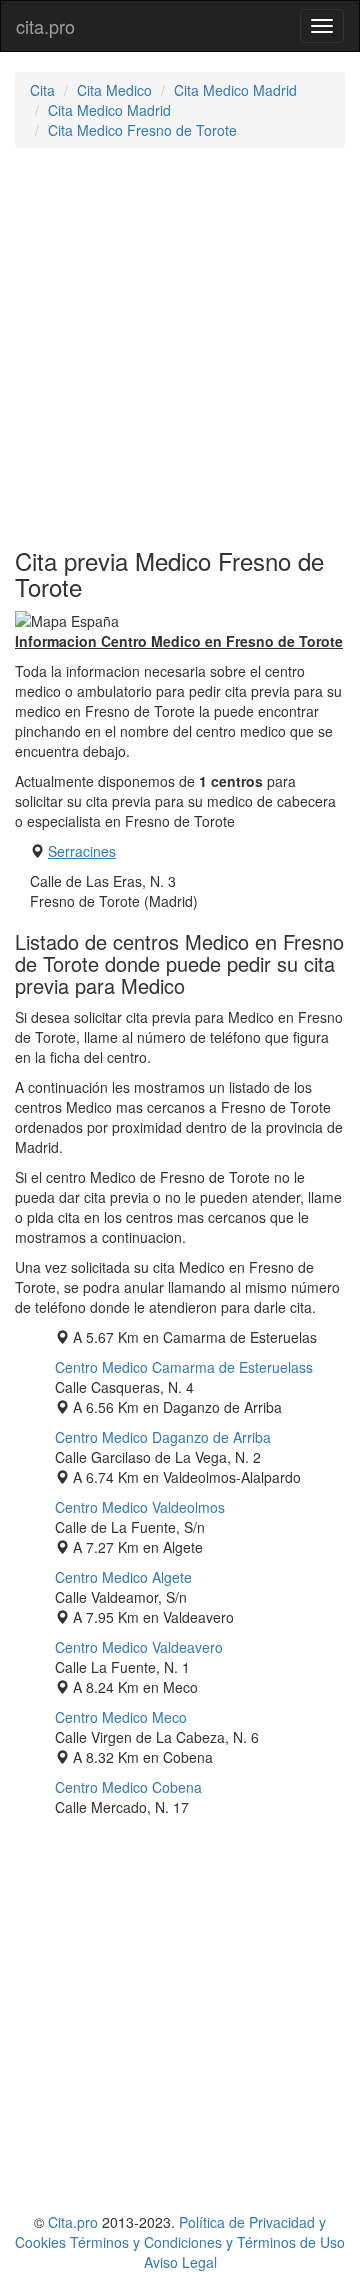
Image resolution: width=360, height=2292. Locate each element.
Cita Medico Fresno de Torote (142, 130)
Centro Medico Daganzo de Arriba (163, 1437)
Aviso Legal (180, 2262)
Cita (42, 90)
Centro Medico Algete (123, 1577)
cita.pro (45, 26)
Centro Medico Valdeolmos (140, 1507)
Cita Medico (114, 90)
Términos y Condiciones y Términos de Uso (207, 2242)
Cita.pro (73, 2222)
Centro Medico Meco (121, 1717)
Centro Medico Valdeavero (139, 1647)
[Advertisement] (180, 348)
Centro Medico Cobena (128, 1787)
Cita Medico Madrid (235, 90)
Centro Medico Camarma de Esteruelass (184, 1367)
